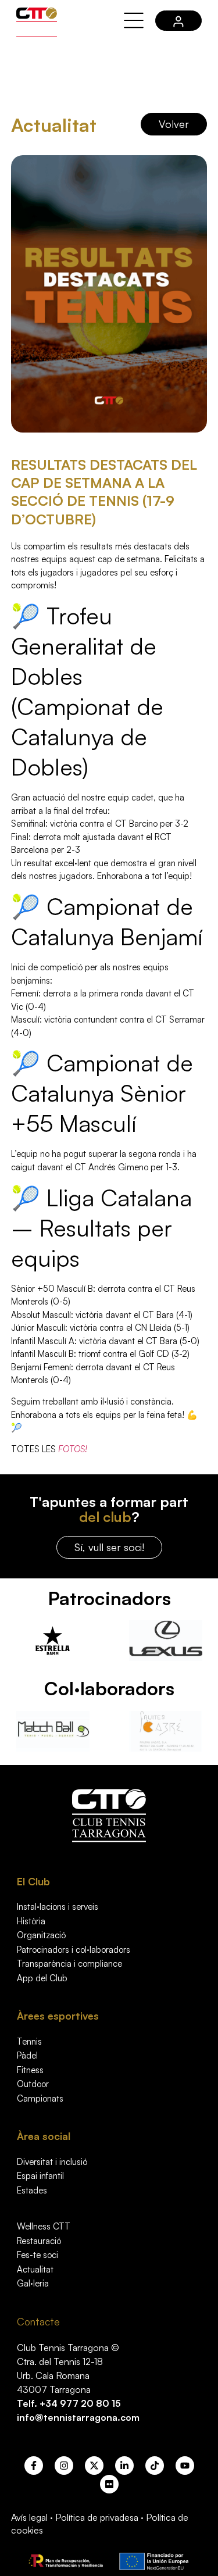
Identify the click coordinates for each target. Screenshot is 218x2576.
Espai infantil (40, 2176)
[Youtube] (185, 2466)
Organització (41, 1935)
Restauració (39, 2241)
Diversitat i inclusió (52, 2162)
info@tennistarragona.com (78, 2417)
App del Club (42, 1978)
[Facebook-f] (34, 2466)
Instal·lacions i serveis (58, 1907)
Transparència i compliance (69, 1964)
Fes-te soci (37, 2255)
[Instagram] (64, 2466)
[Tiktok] (155, 2466)
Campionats (40, 2098)
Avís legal (29, 2517)
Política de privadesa (97, 2517)
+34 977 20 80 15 (80, 2403)
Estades (32, 2190)
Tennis (29, 2041)
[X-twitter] (94, 2466)
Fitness (30, 2070)
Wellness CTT (44, 2226)
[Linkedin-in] (124, 2466)
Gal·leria (33, 2283)
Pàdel (27, 2055)
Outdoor (33, 2084)
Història (31, 1921)
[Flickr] (109, 2484)
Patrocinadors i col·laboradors (74, 1950)
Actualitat (35, 2269)
